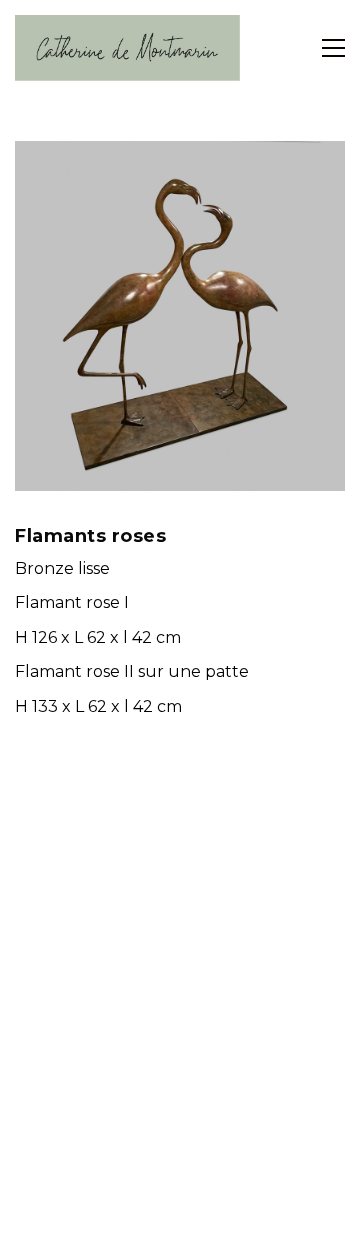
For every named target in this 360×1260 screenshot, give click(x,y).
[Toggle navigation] (333, 48)
